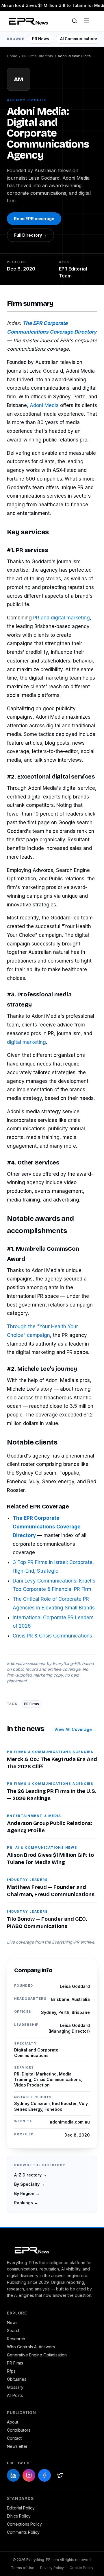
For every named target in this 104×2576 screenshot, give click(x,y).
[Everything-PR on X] (60, 2475)
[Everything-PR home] (52, 2250)
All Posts (15, 2395)
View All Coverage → (76, 1729)
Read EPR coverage (34, 219)
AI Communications (79, 39)
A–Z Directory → (30, 2175)
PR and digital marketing (62, 618)
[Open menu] (87, 21)
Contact (14, 2438)
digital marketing (26, 1042)
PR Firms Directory (38, 56)
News (12, 2322)
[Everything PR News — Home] (27, 21)
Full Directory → (30, 235)
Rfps (11, 2371)
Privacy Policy (52, 2568)
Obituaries (17, 2379)
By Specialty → (29, 2184)
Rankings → (26, 2203)
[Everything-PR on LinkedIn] (13, 2475)
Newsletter (17, 2446)
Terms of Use (23, 2568)
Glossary (15, 2387)
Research (16, 2339)
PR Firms (31, 1704)
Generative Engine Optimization (37, 2355)
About (13, 2422)
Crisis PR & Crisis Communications (52, 1636)
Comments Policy (23, 2532)
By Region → (27, 2193)
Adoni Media (44, 405)
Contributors (19, 2430)
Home (12, 56)
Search (14, 2331)
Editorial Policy (21, 2508)
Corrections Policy (24, 2524)
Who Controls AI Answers (31, 2347)
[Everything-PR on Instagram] (29, 2475)
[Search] (75, 21)
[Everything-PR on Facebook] (44, 2475)
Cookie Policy (81, 2568)
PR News (41, 39)
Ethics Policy (19, 2516)
